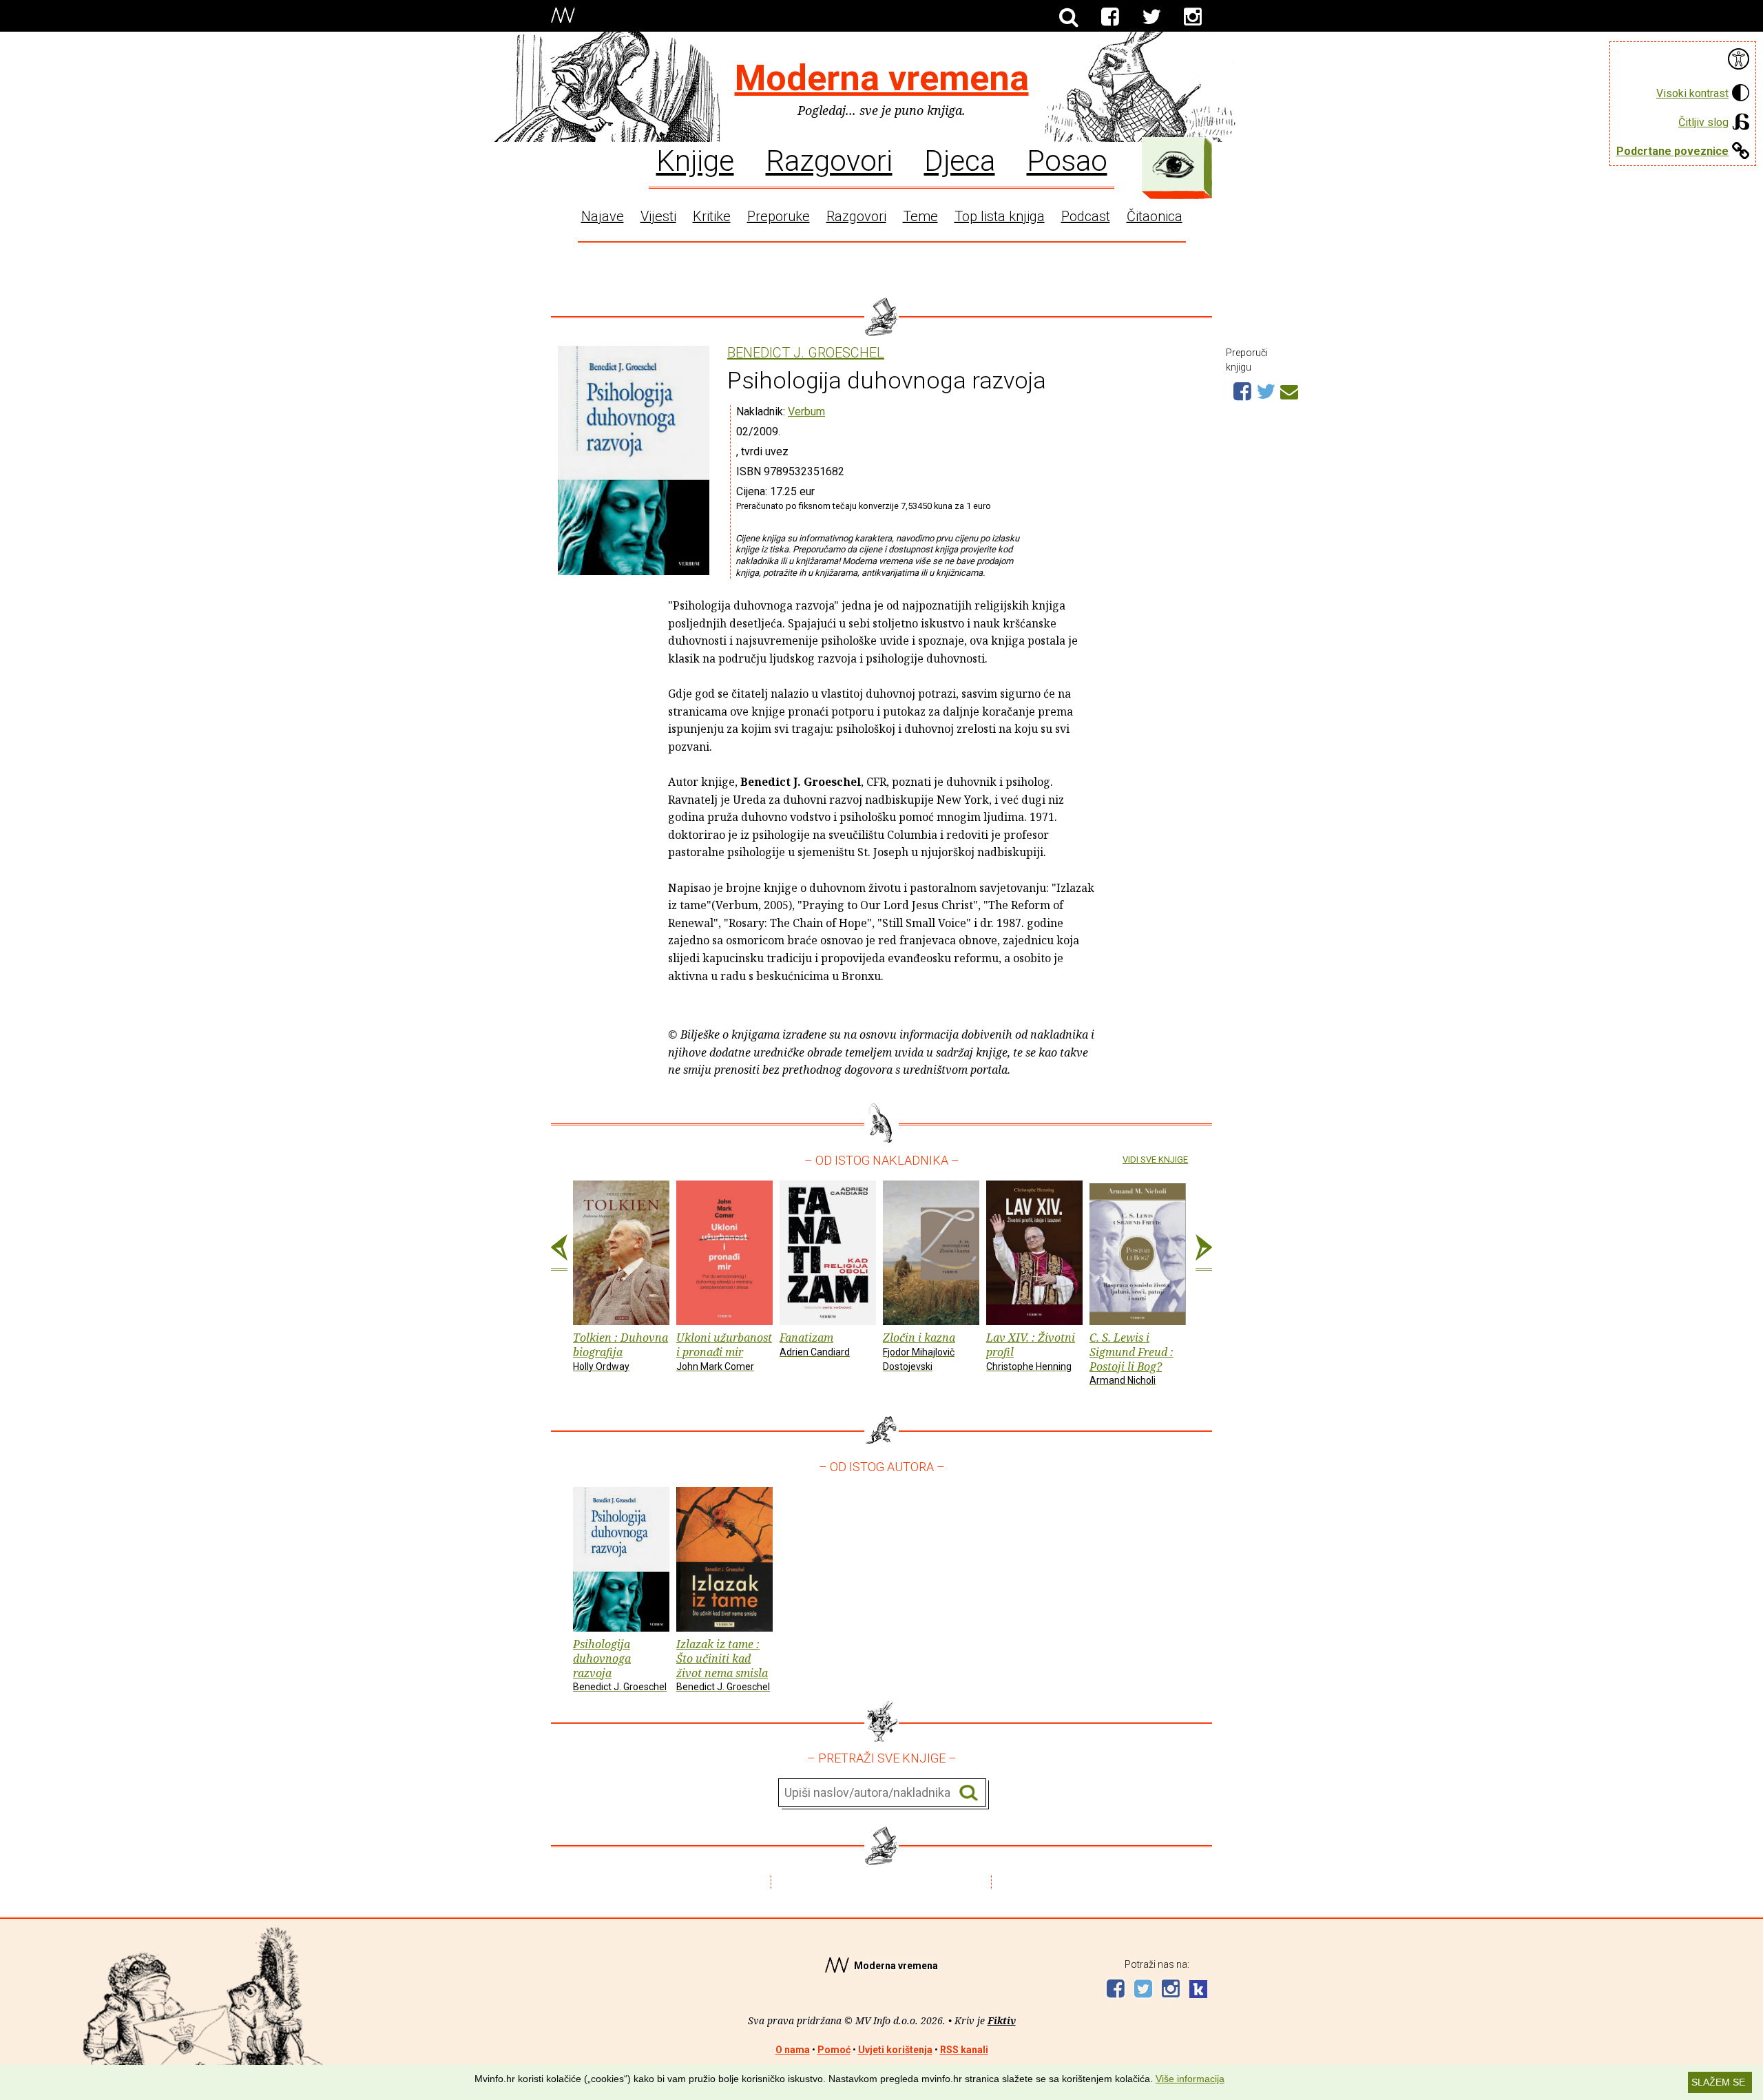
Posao (1067, 160)
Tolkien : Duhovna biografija (620, 1351)
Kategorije (1173, 165)
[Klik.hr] (1198, 1991)
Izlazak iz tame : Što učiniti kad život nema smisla (723, 1664)
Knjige (695, 160)
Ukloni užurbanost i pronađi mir (724, 1351)
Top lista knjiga (1000, 216)
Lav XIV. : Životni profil (1031, 1351)
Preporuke (779, 216)
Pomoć (834, 2050)
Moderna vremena (882, 78)
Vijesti (658, 216)
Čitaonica (1155, 216)
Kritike (712, 216)
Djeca (960, 160)
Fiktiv (1002, 2020)
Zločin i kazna (919, 1351)
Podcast (1086, 216)
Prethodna (559, 1253)
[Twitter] (1151, 17)
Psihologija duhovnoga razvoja (620, 1664)
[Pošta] (1289, 390)
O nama (793, 2050)
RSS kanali (964, 2050)
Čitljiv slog (1703, 122)
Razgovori (829, 160)
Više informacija (1190, 2079)
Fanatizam (815, 1344)
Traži (969, 1793)
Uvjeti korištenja (895, 2050)
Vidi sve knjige (1155, 1160)
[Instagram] (1193, 17)
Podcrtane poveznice (1672, 151)
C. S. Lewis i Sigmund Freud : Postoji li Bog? (1131, 1358)
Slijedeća (1204, 1253)
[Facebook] (1110, 17)
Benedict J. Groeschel (806, 353)
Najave (603, 216)
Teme (920, 216)
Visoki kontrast (1692, 93)
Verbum (806, 412)
